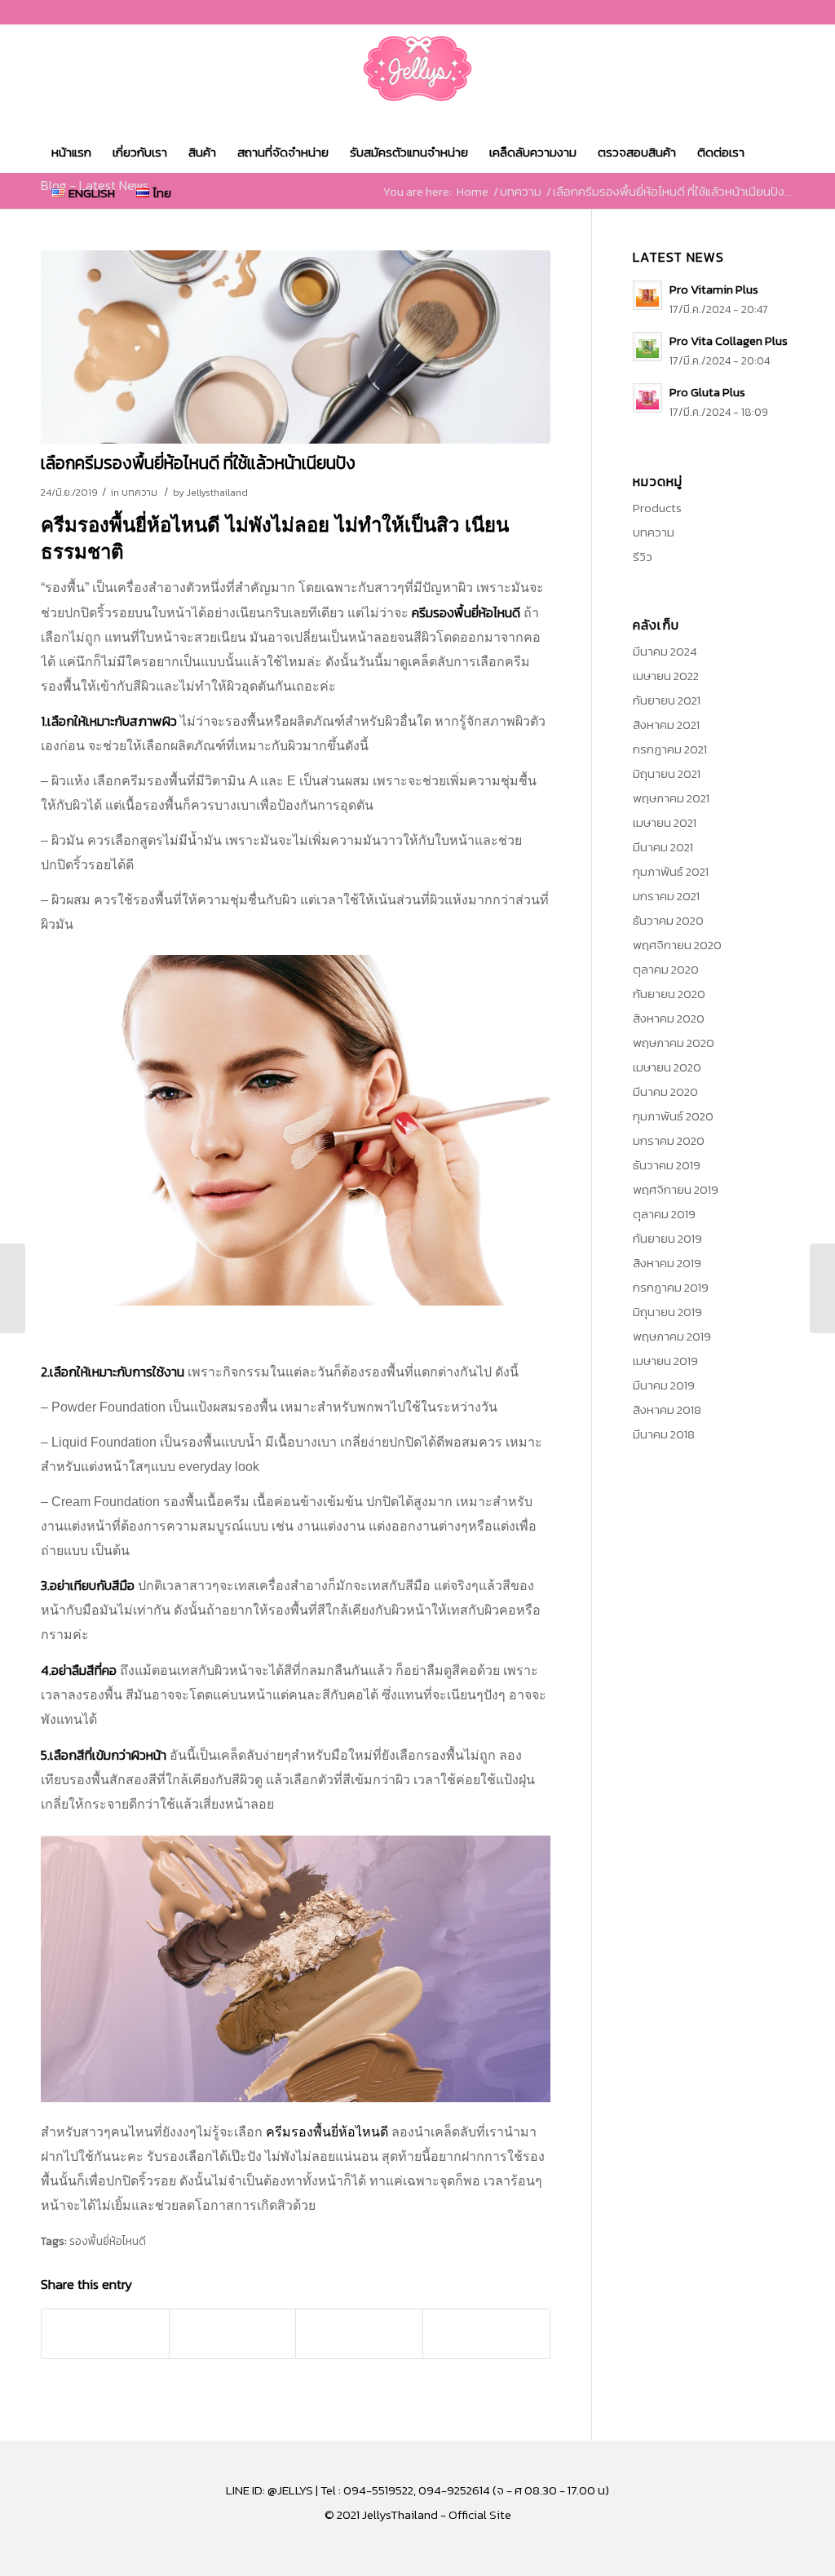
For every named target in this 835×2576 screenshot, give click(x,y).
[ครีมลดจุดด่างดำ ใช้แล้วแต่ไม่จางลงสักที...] (822, 1288)
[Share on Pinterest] (233, 2334)
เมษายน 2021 (665, 822)
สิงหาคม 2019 (667, 1263)
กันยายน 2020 (669, 994)
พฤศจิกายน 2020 (677, 945)
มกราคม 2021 (666, 896)
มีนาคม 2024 (665, 651)
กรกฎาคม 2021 (670, 749)
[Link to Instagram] (757, 12)
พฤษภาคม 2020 (674, 1043)
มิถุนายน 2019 (667, 1312)
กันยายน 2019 (667, 1238)
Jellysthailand (217, 493)
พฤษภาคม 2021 (671, 798)
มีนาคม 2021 (663, 847)
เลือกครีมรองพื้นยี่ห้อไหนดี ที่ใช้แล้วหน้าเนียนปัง (198, 463)
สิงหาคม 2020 (669, 1018)
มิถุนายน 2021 (667, 773)
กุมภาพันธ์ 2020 (673, 1116)
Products (657, 508)
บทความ (139, 493)
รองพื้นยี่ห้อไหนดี (108, 2241)
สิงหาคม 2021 (666, 725)
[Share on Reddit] (486, 2334)
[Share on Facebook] (105, 2334)
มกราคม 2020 (669, 1140)
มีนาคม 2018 (664, 1434)
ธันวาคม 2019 (667, 1165)
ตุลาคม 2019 (664, 1214)
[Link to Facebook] (733, 12)
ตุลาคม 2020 (666, 969)
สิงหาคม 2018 (667, 1410)
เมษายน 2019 (665, 1361)
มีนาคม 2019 (664, 1385)
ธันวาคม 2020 (668, 920)
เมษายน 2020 (667, 1067)
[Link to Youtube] (782, 12)
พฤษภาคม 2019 (672, 1336)
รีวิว (643, 557)
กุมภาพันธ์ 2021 (671, 871)
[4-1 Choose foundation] (296, 347)
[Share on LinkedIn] (359, 2334)
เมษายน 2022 (666, 676)
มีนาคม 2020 (665, 1091)
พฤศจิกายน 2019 (676, 1189)
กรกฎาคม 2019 (671, 1287)
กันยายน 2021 (667, 700)
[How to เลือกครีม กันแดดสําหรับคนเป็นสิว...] (13, 1288)
